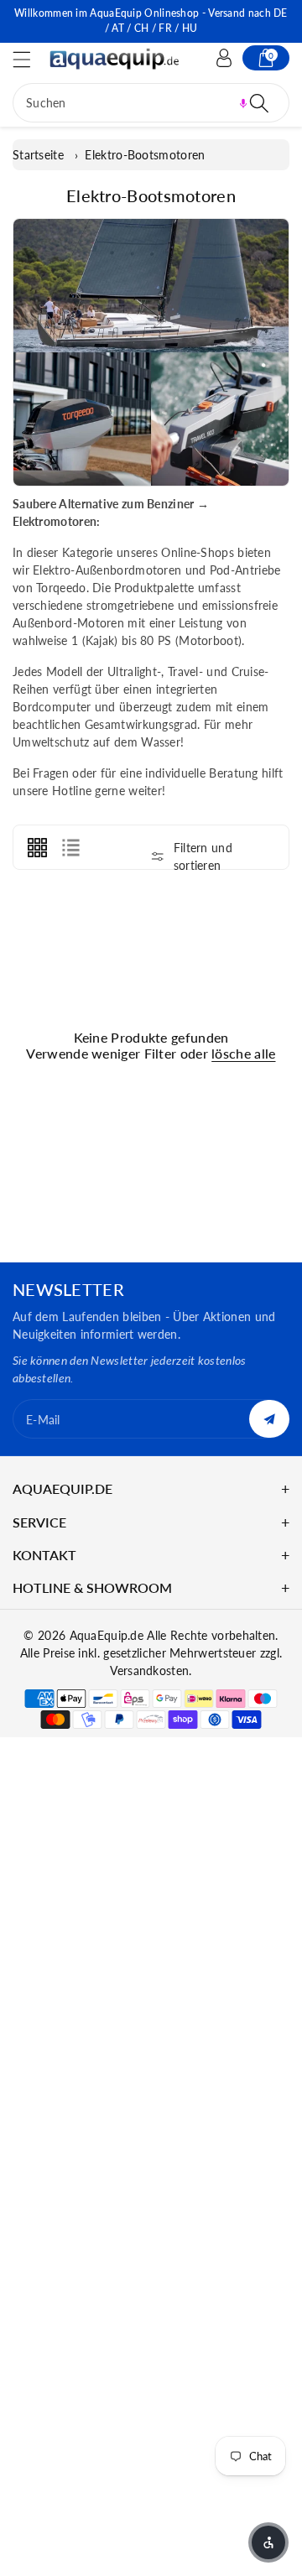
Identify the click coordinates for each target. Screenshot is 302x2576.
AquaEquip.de (107, 1635)
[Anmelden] (224, 58)
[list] (70, 847)
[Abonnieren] (269, 1419)
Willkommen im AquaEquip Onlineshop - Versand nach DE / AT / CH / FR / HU (151, 21)
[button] (29, 59)
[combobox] (151, 103)
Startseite (38, 155)
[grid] (37, 847)
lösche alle (243, 1053)
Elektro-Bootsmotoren (145, 155)
